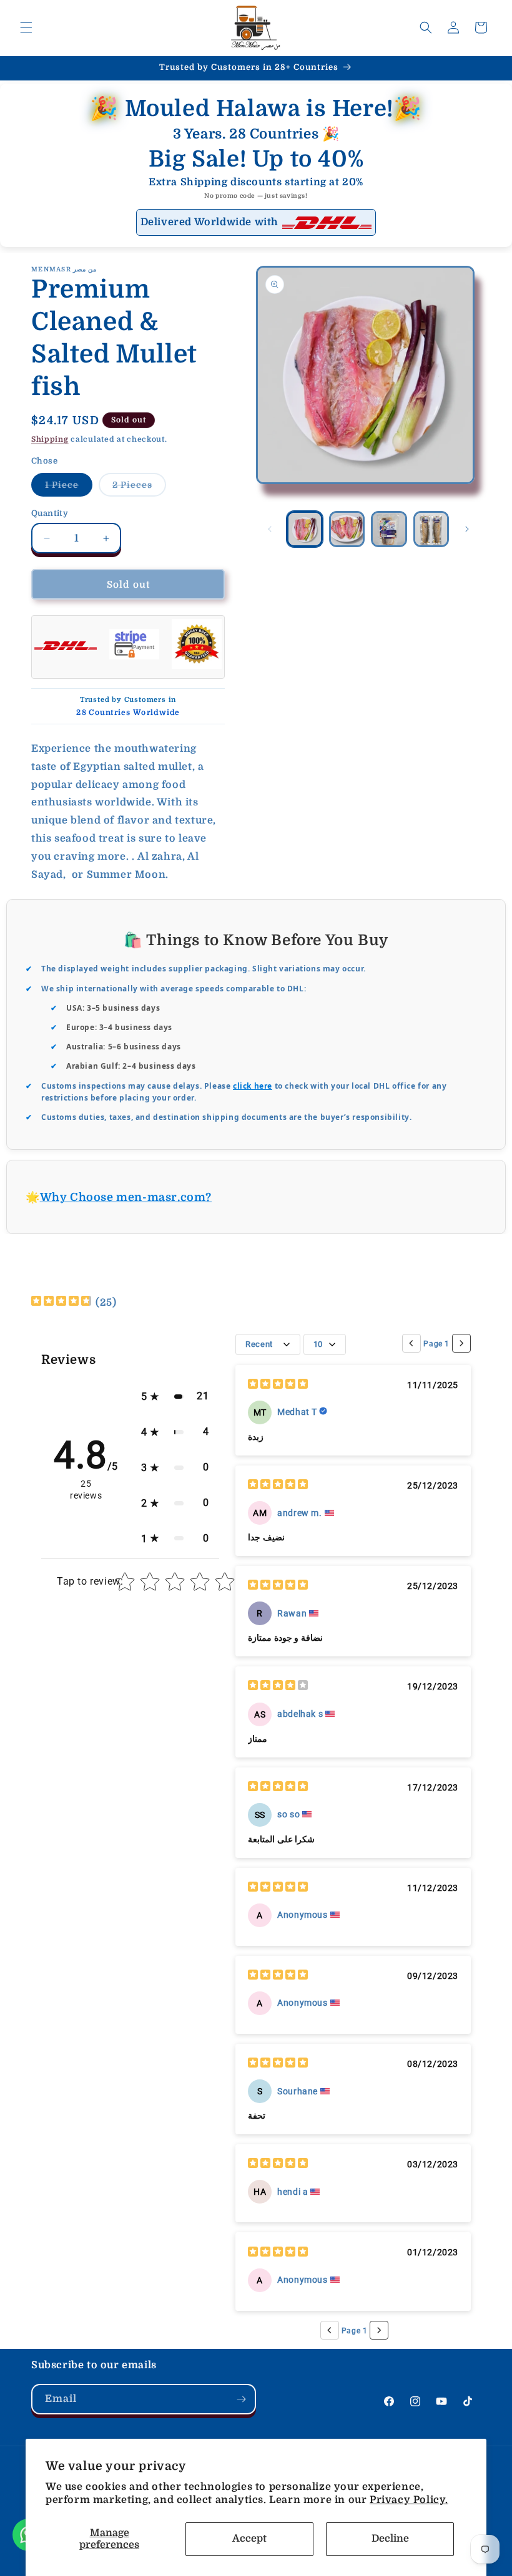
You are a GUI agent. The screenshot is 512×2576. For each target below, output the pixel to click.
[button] (26, 27)
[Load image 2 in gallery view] (347, 529)
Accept (249, 2539)
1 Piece (69, 488)
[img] (61, 1302)
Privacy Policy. (409, 2500)
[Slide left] (270, 529)
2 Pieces (139, 488)
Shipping (50, 439)
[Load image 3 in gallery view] (389, 529)
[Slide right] (467, 529)
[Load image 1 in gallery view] (305, 529)
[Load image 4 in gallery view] (431, 529)
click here (253, 1086)
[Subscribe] (241, 2399)
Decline (390, 2539)
